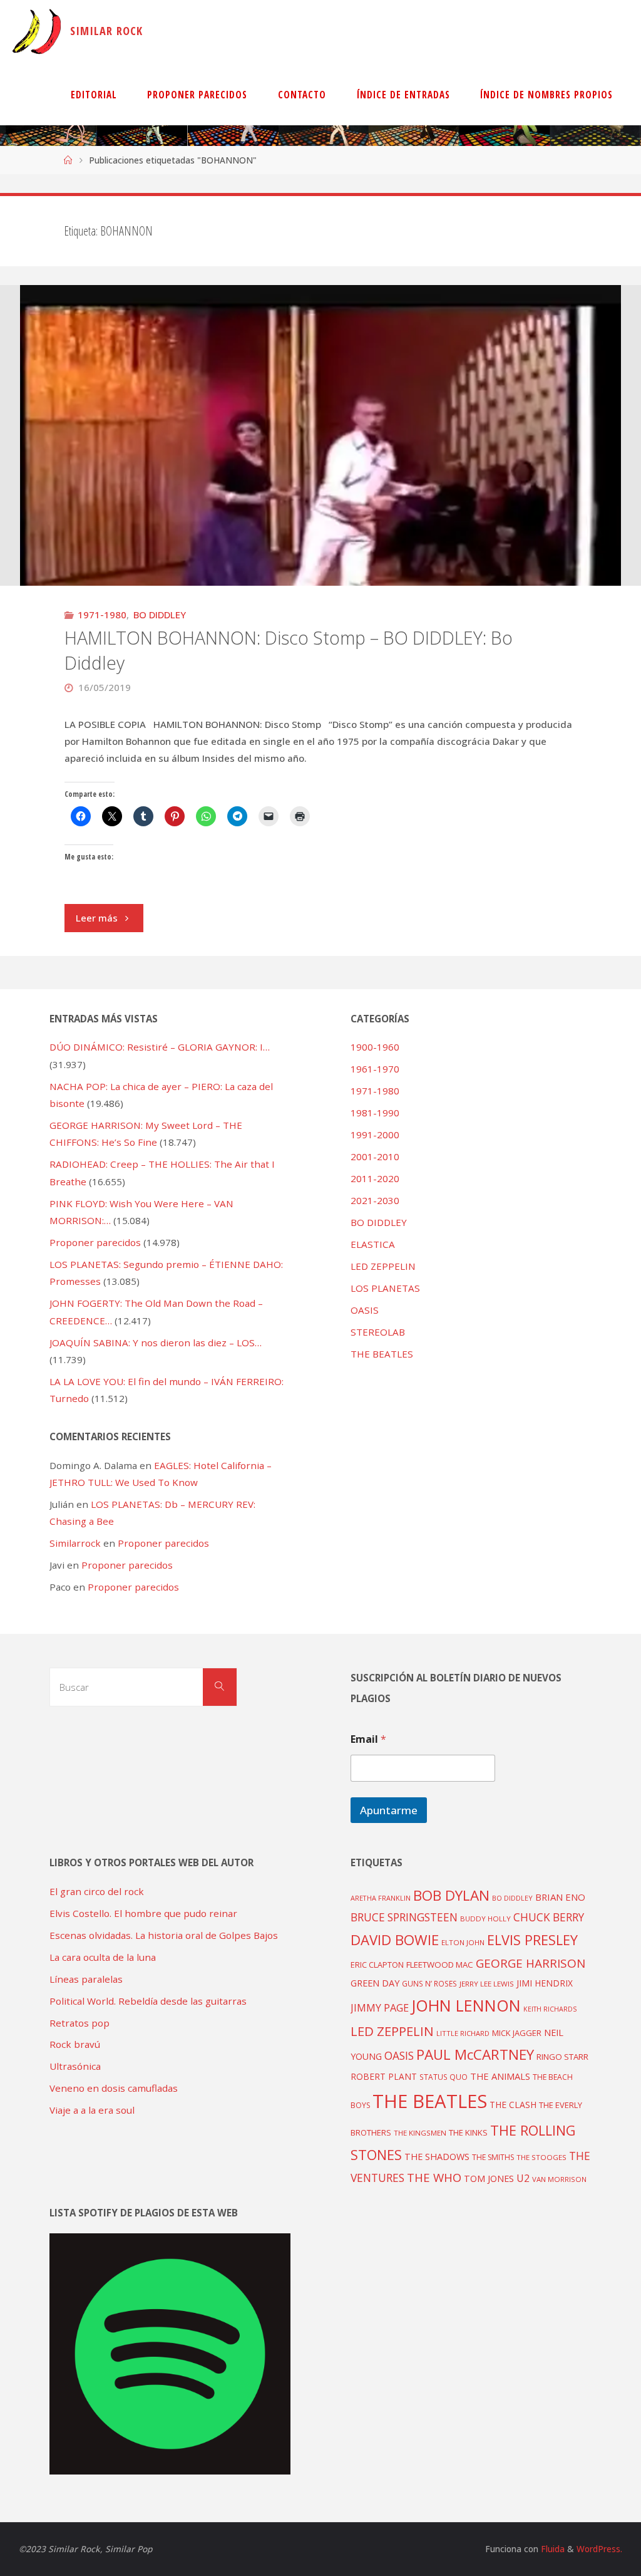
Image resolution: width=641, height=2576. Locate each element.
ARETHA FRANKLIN (381, 1898)
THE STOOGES (541, 2157)
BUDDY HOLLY (485, 1919)
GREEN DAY (375, 1983)
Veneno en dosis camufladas (114, 2088)
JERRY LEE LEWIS (487, 1984)
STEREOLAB (378, 1332)
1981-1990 (375, 1113)
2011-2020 (375, 1178)
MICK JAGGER (517, 2033)
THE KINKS (468, 2132)
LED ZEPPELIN (383, 1266)
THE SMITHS (493, 2157)
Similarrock (75, 1543)
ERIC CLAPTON (377, 1965)
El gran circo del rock (97, 1891)
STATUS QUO (444, 2077)
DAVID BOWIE (395, 1940)
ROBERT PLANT (384, 2076)
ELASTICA (373, 1244)
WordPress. (599, 2549)
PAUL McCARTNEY (475, 2054)
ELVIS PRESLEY (532, 1940)
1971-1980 (102, 615)
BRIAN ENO (560, 1897)
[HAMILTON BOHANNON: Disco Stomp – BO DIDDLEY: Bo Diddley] (320, 511)
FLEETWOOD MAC (440, 1965)
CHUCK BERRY (549, 1917)
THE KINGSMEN (420, 2133)
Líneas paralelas (86, 1979)
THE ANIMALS (500, 2076)
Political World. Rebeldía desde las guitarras (148, 2001)
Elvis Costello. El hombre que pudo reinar (143, 1913)
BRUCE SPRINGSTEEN (404, 1917)
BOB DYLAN (451, 1895)
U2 (523, 2178)
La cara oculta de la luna (103, 1957)
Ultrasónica (75, 2066)
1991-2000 (375, 1135)
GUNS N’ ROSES (429, 1983)
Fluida (551, 2549)
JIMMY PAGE (380, 2008)
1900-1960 (375, 1047)
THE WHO (434, 2177)
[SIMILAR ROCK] (37, 31)
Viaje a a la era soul (92, 2110)
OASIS (365, 1310)
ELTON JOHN (463, 1942)
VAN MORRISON (559, 2179)
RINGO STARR (562, 2057)
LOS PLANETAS (385, 1288)
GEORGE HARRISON (531, 1963)
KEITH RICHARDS (550, 2009)
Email (368, 1739)
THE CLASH (513, 2105)
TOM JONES (489, 2179)
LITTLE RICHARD (463, 2033)
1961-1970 (375, 1069)
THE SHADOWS (437, 2157)
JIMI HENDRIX (545, 1983)
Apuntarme (389, 1810)
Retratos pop (79, 2023)
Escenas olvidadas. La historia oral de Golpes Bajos (164, 1935)
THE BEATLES (382, 1354)
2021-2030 (375, 1200)
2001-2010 (375, 1156)
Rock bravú (75, 2044)
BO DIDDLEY (160, 615)
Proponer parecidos (163, 1543)
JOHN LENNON (466, 2005)
